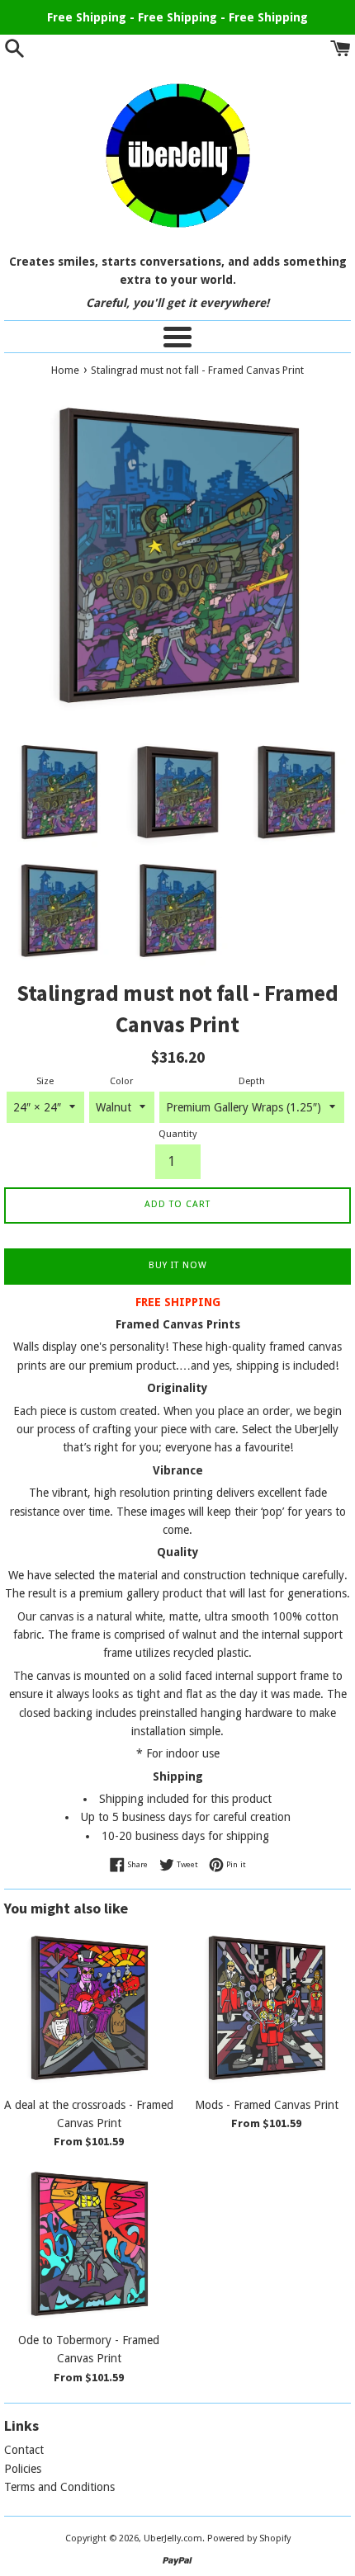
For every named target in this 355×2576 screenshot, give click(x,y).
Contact (24, 2450)
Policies (23, 2469)
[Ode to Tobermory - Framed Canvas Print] (89, 2244)
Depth (252, 1081)
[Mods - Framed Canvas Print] (266, 2008)
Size (45, 1081)
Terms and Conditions (59, 2487)
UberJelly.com (173, 2538)
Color (121, 1081)
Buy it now (178, 1265)
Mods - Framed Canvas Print (267, 2105)
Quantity (177, 1134)
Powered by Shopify (249, 2538)
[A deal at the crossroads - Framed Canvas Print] (89, 2008)
